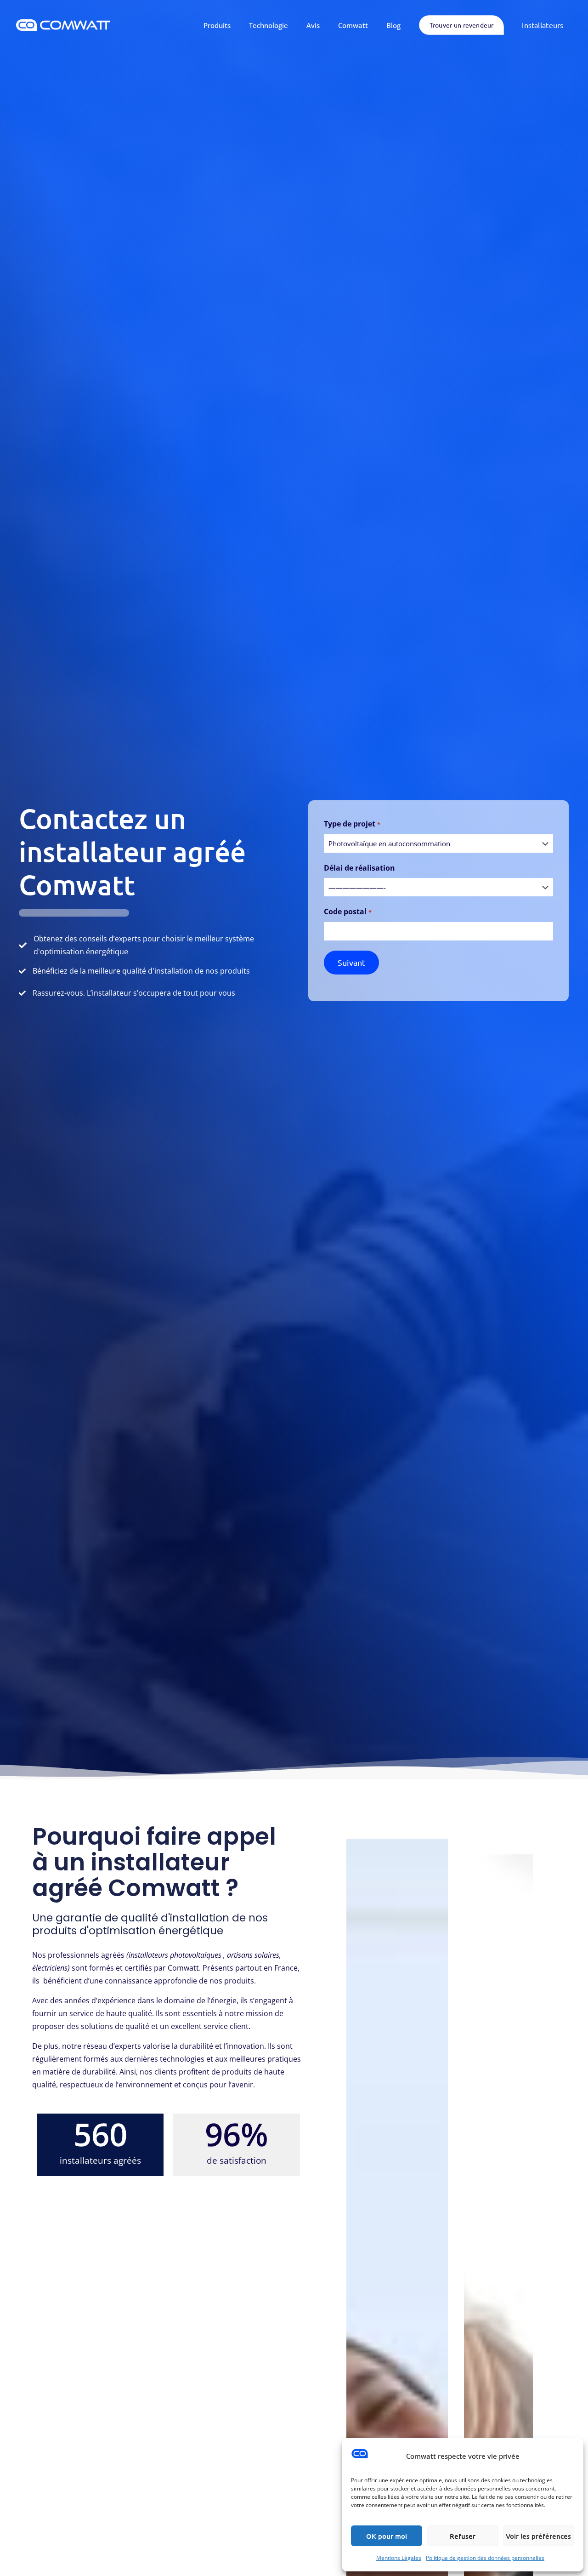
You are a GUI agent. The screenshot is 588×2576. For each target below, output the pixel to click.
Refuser (463, 2536)
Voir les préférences (538, 2536)
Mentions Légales (399, 2558)
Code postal (348, 912)
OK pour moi (387, 2536)
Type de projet (352, 824)
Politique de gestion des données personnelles (485, 2558)
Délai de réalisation (359, 868)
